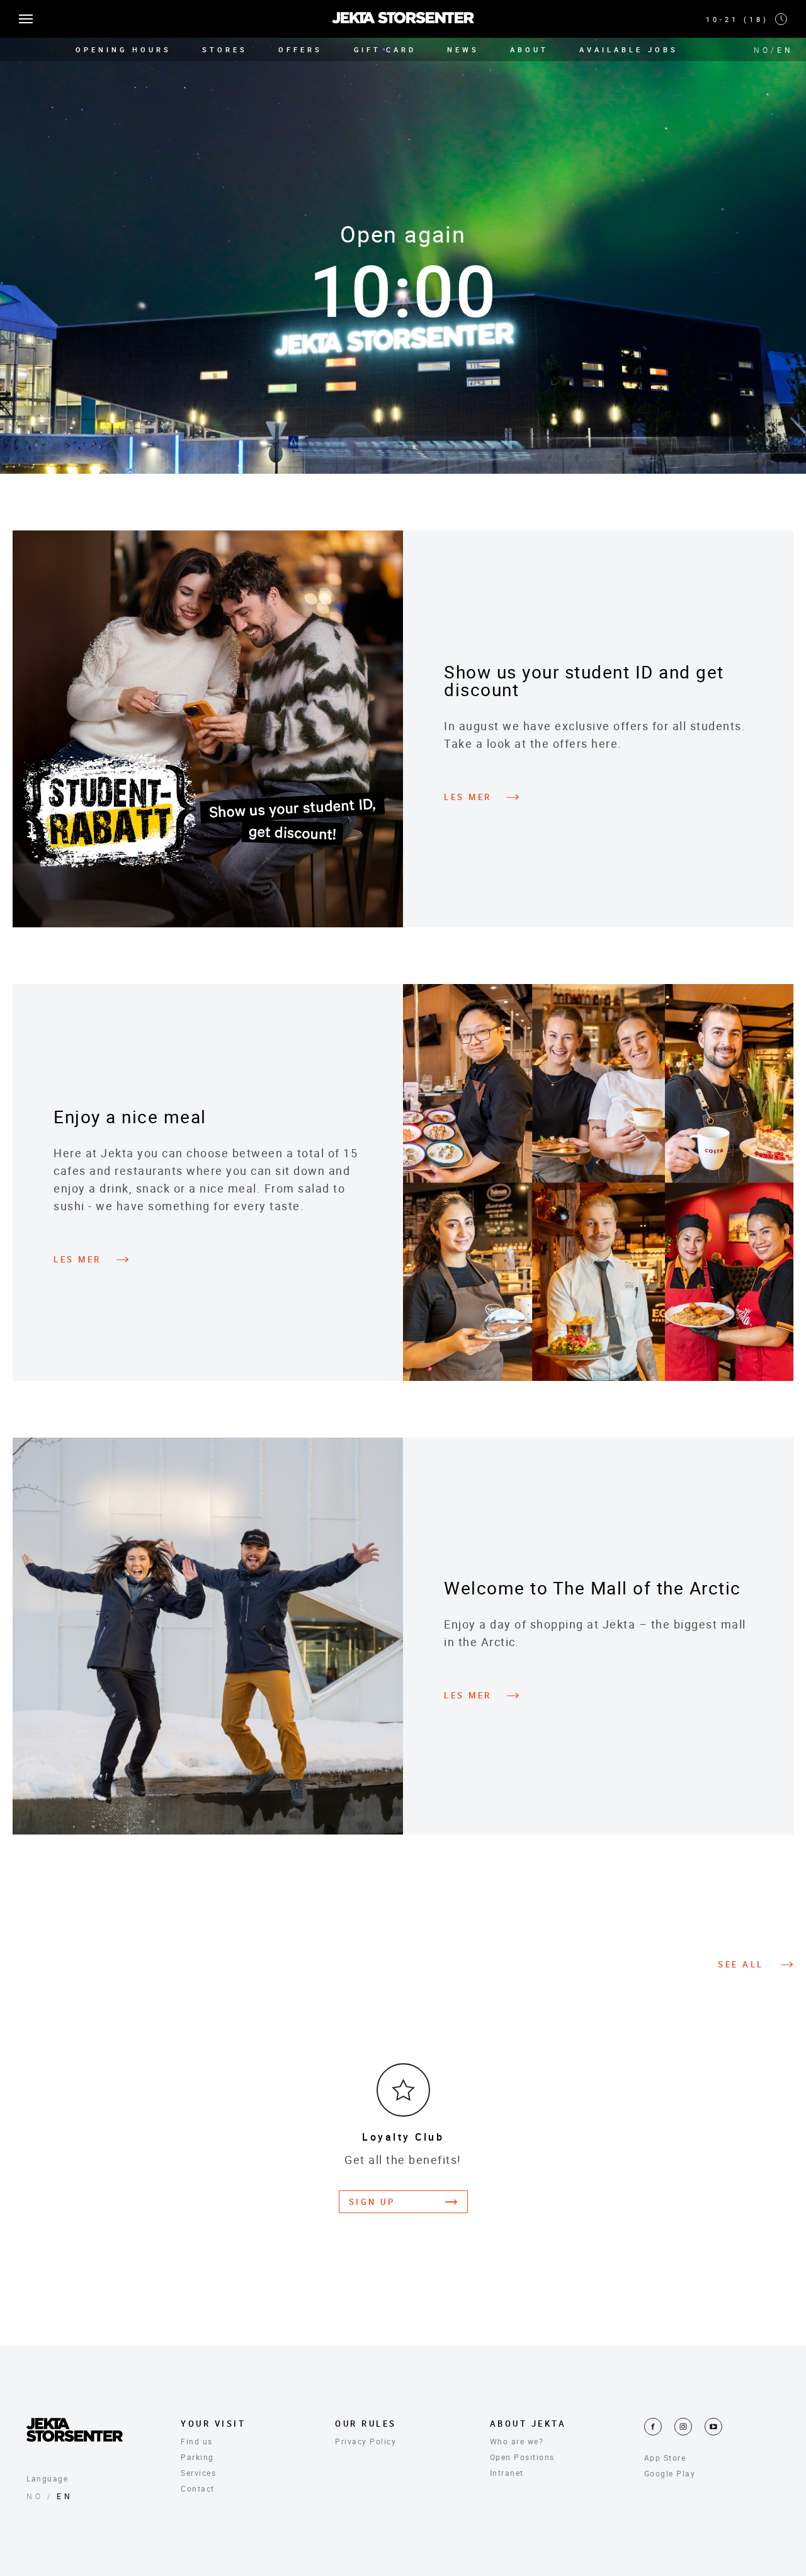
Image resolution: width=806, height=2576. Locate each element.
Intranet (507, 2473)
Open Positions (522, 2457)
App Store (665, 2458)
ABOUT (529, 49)
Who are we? (517, 2441)
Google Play (670, 2473)
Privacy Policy (366, 2441)
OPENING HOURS (123, 49)
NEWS (463, 49)
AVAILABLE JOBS (629, 49)
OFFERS (300, 49)
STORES (225, 49)
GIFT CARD (385, 49)
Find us (197, 2441)
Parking (197, 2457)
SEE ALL (741, 1965)
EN (785, 50)
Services (198, 2473)
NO (762, 50)
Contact (198, 2488)
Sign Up (372, 2202)
